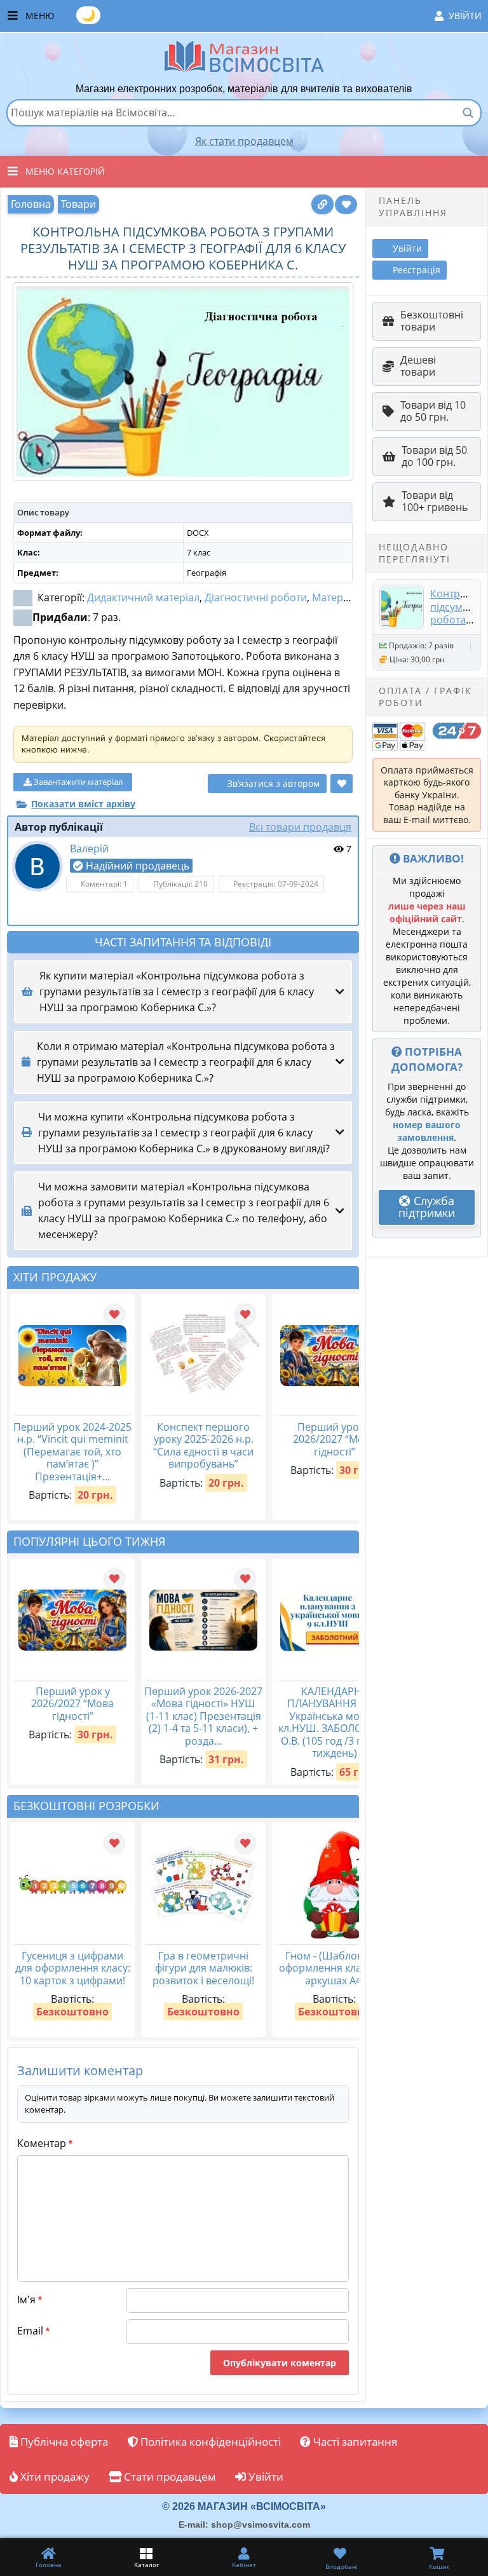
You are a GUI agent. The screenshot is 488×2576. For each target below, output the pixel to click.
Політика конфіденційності (209, 2442)
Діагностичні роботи (256, 597)
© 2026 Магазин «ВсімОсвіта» (244, 2506)
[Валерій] (37, 866)
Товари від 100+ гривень (435, 501)
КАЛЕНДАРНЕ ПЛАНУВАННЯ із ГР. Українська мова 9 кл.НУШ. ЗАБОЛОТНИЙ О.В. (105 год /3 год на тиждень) (335, 1722)
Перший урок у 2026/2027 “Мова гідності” (334, 1439)
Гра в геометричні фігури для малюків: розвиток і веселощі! (203, 1968)
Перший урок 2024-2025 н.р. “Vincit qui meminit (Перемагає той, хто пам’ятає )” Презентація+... (72, 1452)
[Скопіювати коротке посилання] (322, 204)
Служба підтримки (427, 1207)
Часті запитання (354, 2442)
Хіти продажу (54, 2477)
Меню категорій (65, 171)
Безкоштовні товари (432, 321)
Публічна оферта (63, 2442)
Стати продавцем (169, 2477)
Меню (254, 15)
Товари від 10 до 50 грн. (433, 411)
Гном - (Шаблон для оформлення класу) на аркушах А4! (334, 1968)
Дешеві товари (418, 366)
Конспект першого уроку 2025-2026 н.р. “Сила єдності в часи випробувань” (203, 1446)
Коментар (45, 2143)
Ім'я (30, 2300)
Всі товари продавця (300, 827)
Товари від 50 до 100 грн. (434, 456)
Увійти (465, 16)
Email (33, 2331)
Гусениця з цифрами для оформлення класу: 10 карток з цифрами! (73, 1968)
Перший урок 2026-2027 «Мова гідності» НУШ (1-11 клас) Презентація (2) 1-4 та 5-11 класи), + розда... (203, 1716)
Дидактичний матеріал (143, 597)
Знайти (468, 112)
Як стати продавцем (244, 141)
